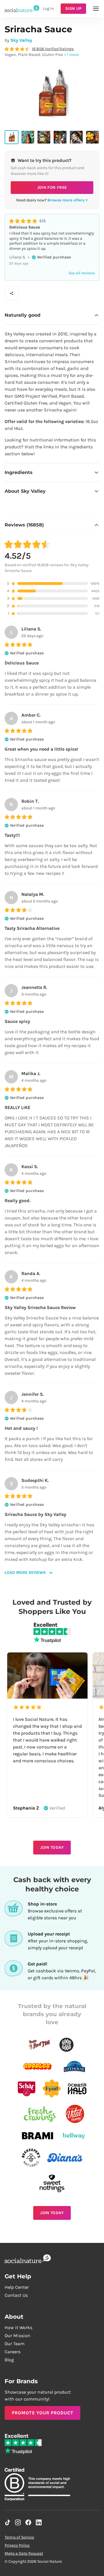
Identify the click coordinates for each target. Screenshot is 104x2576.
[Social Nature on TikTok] (8, 2522)
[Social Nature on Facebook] (28, 2522)
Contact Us (16, 2295)
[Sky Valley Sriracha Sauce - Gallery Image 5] (76, 137)
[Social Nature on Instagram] (18, 2522)
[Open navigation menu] (96, 9)
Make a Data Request (24, 2553)
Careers (13, 2352)
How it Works (18, 2327)
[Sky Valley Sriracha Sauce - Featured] (12, 137)
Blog (9, 2360)
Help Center (17, 2287)
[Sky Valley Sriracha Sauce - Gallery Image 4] (60, 137)
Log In (48, 9)
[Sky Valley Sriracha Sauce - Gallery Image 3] (44, 137)
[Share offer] (12, 293)
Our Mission (17, 2336)
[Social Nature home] (22, 9)
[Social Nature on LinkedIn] (39, 2522)
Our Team (15, 2344)
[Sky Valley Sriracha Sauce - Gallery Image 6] (92, 137)
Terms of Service (19, 2537)
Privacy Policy (17, 2545)
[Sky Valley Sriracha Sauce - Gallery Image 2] (28, 137)
